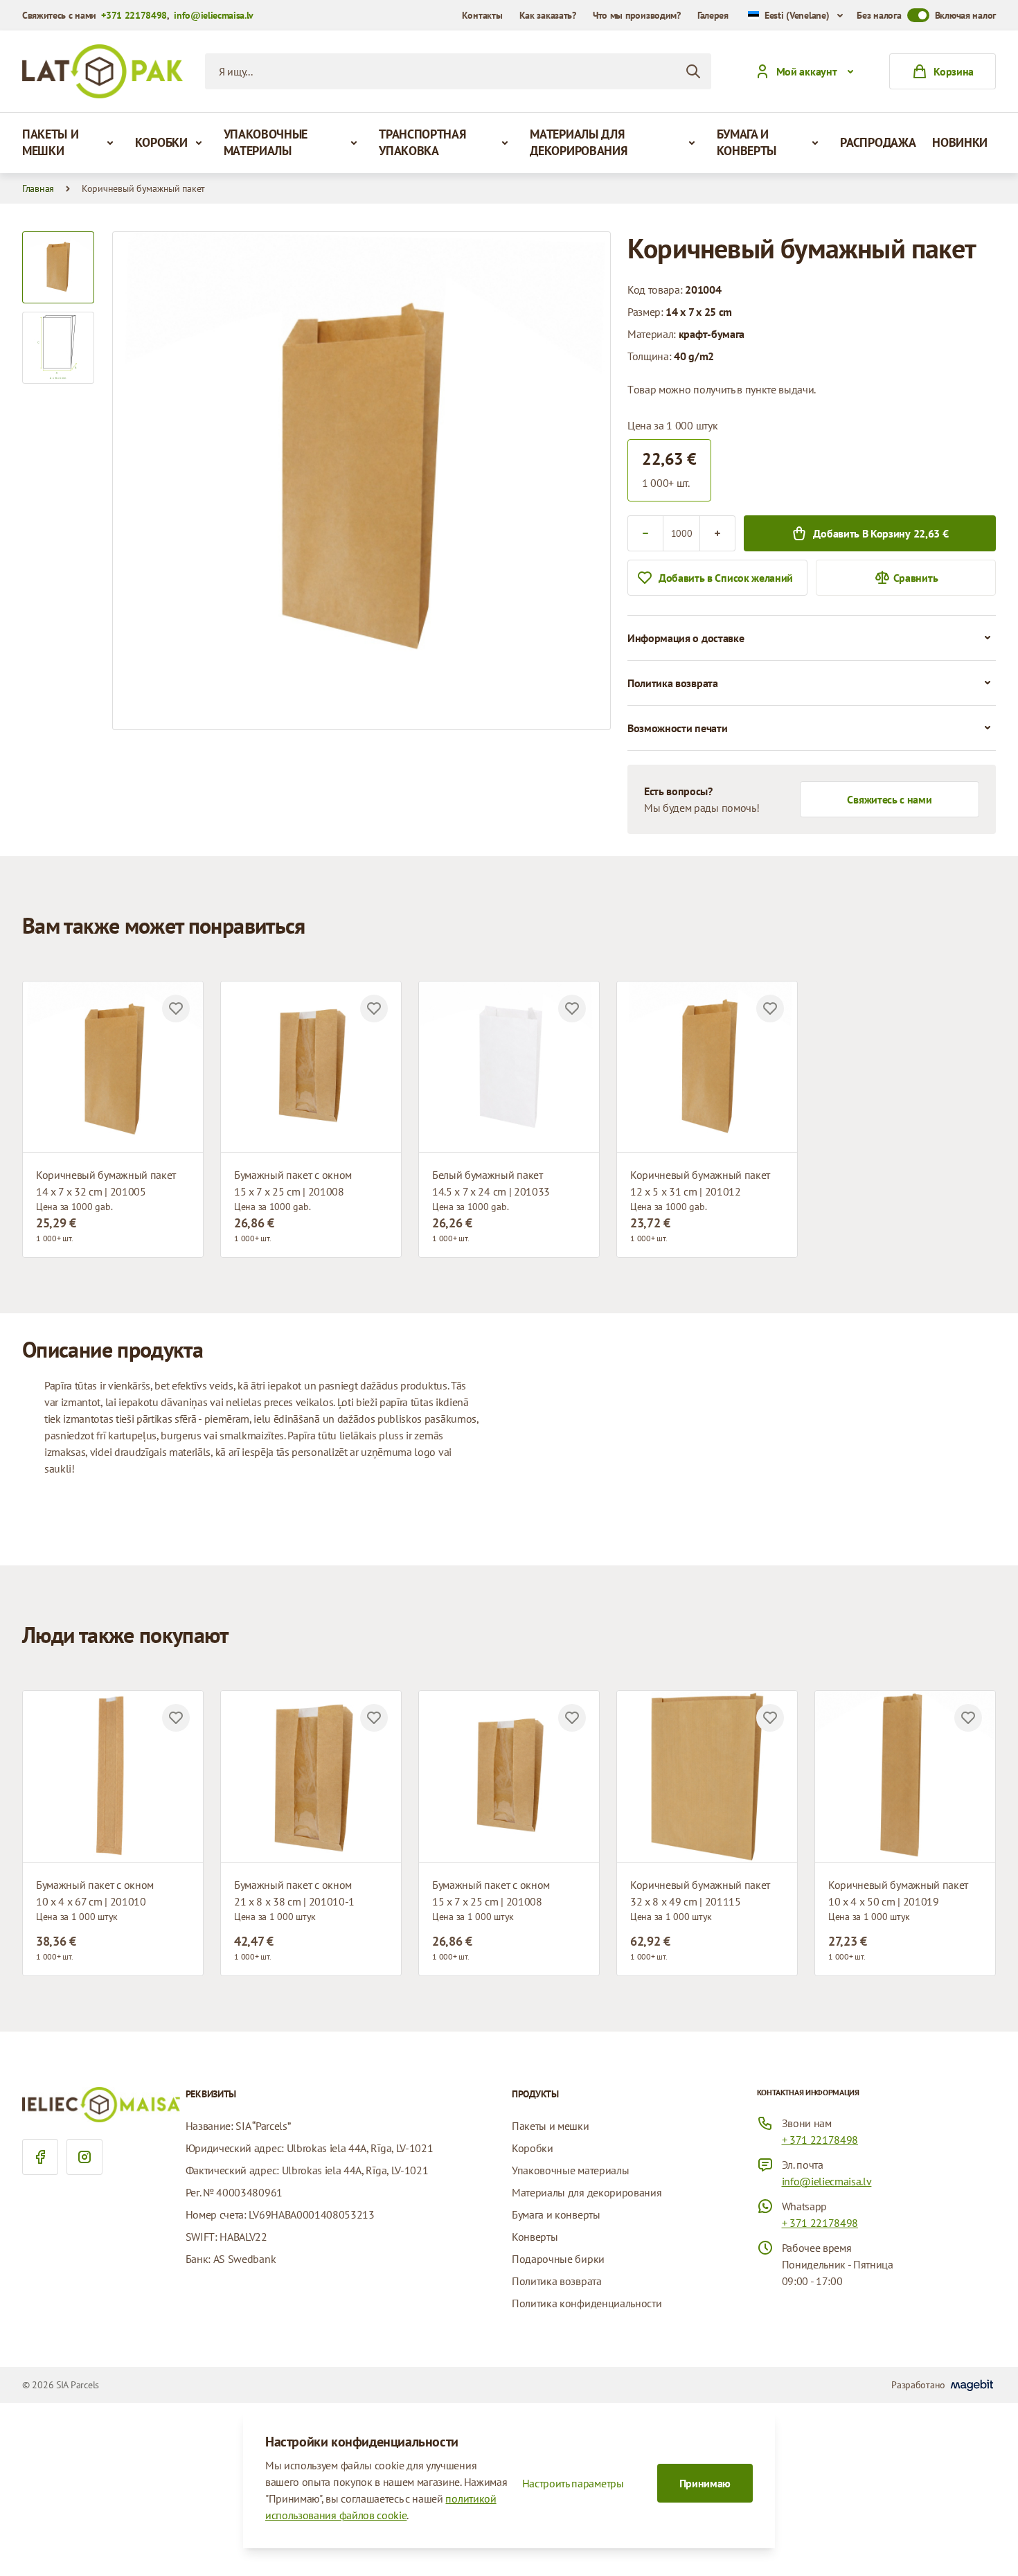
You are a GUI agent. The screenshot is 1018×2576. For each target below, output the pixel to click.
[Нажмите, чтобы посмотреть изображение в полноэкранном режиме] (361, 481)
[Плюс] (717, 533)
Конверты (535, 2237)
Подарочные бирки (558, 2259)
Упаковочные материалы (266, 142)
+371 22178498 (134, 15)
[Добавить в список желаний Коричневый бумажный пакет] (176, 1009)
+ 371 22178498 (820, 2140)
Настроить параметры (573, 2483)
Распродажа (878, 142)
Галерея (713, 15)
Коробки (161, 142)
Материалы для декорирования (578, 142)
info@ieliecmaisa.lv (214, 15)
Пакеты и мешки (50, 142)
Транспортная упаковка (422, 142)
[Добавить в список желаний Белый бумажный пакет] (572, 1009)
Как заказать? (548, 15)
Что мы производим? (637, 15)
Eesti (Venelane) (797, 15)
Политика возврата (557, 2281)
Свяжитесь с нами (889, 799)
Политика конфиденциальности (587, 2303)
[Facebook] (40, 2157)
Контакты (482, 15)
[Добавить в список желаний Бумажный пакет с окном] (374, 1009)
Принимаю (705, 2483)
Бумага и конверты (747, 142)
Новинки (960, 142)
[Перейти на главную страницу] (102, 71)
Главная (38, 188)
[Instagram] (84, 2157)
